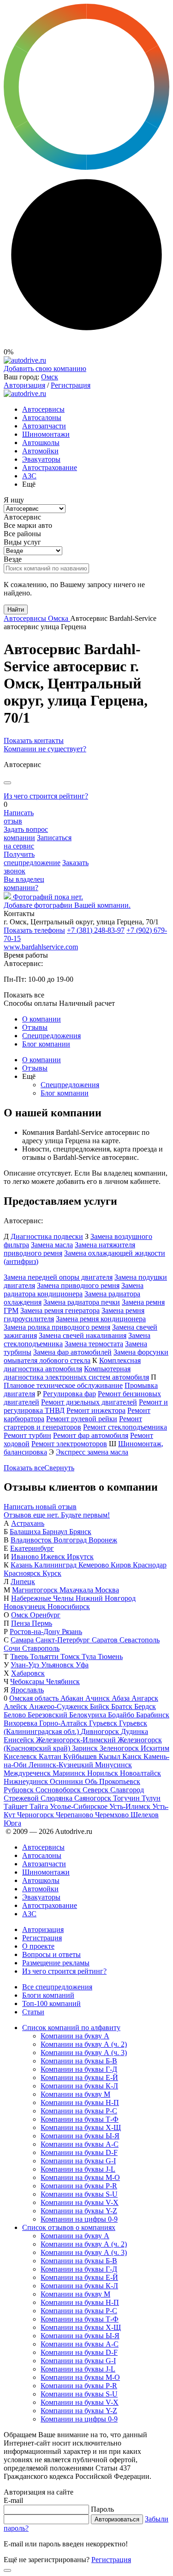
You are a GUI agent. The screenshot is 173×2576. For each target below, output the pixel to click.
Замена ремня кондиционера (101, 1319)
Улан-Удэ (26, 1665)
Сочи (13, 1648)
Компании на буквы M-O (80, 2177)
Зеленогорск (120, 1748)
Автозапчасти (44, 426)
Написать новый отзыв (40, 1507)
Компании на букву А (75, 2036)
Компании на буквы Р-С (79, 2111)
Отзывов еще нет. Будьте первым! (57, 1515)
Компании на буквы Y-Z (79, 2211)
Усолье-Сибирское (80, 1806)
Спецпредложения (51, 1036)
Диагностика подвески (47, 1236)
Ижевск (54, 1557)
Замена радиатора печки (82, 1302)
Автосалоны (42, 418)
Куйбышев (81, 1756)
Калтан (51, 1756)
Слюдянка (57, 1798)
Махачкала (77, 1590)
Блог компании (46, 1044)
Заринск (86, 1748)
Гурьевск (104, 1723)
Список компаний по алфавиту (71, 2028)
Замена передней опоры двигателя (58, 1277)
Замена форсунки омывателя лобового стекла (86, 1356)
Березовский (48, 1715)
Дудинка (134, 1731)
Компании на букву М (75, 2094)
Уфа (82, 1665)
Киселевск (21, 1756)
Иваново (26, 1557)
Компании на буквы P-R (79, 2186)
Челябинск (63, 1681)
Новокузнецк (26, 1607)
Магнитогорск (36, 1590)
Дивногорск (101, 1731)
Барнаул (56, 1532)
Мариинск (70, 1773)
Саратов (106, 1640)
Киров (122, 1565)
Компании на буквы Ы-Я (80, 2136)
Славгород (127, 1790)
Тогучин (127, 1798)
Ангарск (145, 1698)
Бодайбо (122, 1715)
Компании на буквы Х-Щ (81, 2127)
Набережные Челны (43, 1598)
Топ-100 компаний (51, 2003)
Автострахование (50, 468)
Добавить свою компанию (45, 368)
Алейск (16, 1706)
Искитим (155, 1748)
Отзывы (35, 1027)
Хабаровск (28, 1673)
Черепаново (75, 1815)
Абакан (73, 1698)
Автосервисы (43, 409)
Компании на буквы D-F (79, 2152)
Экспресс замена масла (92, 1452)
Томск (71, 1656)
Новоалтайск (140, 1773)
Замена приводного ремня (78, 1285)
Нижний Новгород (106, 1598)
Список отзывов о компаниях (69, 2227)
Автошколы (41, 443)
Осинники (67, 1781)
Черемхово (113, 1815)
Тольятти (45, 1656)
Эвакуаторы (41, 459)
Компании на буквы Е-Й (79, 2078)
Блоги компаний (48, 1995)
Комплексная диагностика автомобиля (72, 1365)
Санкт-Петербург (64, 1640)
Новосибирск (69, 1607)
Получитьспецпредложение (32, 858)
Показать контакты (34, 740)
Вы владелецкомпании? (24, 883)
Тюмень (110, 1656)
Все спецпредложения (57, 1987)
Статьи (33, 2012)
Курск (52, 1573)
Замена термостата (94, 1344)
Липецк (23, 1582)
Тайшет (17, 1806)
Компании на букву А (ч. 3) (84, 2053)
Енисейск (20, 1740)
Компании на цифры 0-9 (79, 2219)
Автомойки (40, 451)
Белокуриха (89, 1715)
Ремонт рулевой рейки (82, 1419)
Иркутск (80, 1557)
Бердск (145, 1706)
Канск (133, 1756)
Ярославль (27, 1690)
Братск (123, 1706)
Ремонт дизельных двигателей (89, 1402)
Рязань (72, 1632)
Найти (16, 610)
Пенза (21, 1623)
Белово (16, 1715)
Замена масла (52, 1245)
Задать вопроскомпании (26, 833)
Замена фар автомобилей (72, 1352)
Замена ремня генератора (60, 1310)
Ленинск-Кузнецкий (62, 1765)
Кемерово (95, 1565)
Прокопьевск (120, 1781)
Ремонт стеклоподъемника (125, 1427)
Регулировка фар (69, 1394)
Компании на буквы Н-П (80, 2102)
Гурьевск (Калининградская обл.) (75, 1727)
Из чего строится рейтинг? (46, 796)
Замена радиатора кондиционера (74, 1290)
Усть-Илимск (131, 1806)
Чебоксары (28, 1681)
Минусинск (113, 1765)
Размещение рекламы (56, 1963)
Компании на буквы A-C (80, 2144)
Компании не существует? (45, 749)
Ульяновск (58, 1665)
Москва (107, 1590)
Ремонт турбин (27, 1435)
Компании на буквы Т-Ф (80, 2119)
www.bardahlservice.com (41, 947)
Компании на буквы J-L (78, 2169)
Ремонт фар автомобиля (91, 1435)
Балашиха (26, 1532)
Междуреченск (28, 1773)
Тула (90, 1656)
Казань (22, 1565)
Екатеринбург (32, 1548)
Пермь (42, 1623)
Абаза (122, 1698)
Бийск (101, 1706)
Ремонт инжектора (96, 1410)
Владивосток (32, 1540)
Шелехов (145, 1815)
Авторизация (24, 385)
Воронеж (103, 1540)
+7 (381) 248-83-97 (96, 930)
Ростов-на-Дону (36, 1632)
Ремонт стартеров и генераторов (73, 1423)
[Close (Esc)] (7, 783)
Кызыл (110, 1756)
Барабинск (153, 1715)
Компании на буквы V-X (80, 2202)
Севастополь (140, 1640)
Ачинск (98, 1698)
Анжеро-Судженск (60, 1706)
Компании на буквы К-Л (79, 2086)
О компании (42, 1019)
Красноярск (23, 1573)
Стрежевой (22, 1798)
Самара (23, 1640)
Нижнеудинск (27, 1781)
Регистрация (71, 385)
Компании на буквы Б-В (79, 2061)
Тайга (40, 1806)
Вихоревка (21, 1723)
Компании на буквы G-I (78, 2161)
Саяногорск (94, 1798)
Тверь (20, 1656)
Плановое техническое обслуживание (63, 1385)
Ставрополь (41, 1648)
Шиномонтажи (46, 434)
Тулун (151, 1798)
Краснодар (150, 1565)
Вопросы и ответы (51, 1954)
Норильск (104, 1773)
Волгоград (71, 1540)
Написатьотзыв (19, 817)
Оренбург (45, 1615)
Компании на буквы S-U (79, 2194)
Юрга (12, 1823)
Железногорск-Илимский (77, 1740)
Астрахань (28, 1523)
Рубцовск (20, 1790)
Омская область (35, 1698)
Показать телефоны (34, 930)
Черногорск (36, 1815)
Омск (50, 377)
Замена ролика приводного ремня (57, 1327)
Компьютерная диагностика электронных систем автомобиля (76, 1373)
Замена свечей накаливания (83, 1335)
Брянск (80, 1532)
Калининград (56, 1565)
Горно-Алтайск (64, 1723)
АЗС (29, 476)
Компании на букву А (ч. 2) (84, 2044)
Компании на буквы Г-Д (79, 2069)
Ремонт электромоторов (69, 1444)
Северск (96, 1790)
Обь (92, 1781)
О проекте (38, 1946)
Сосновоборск (59, 1790)
